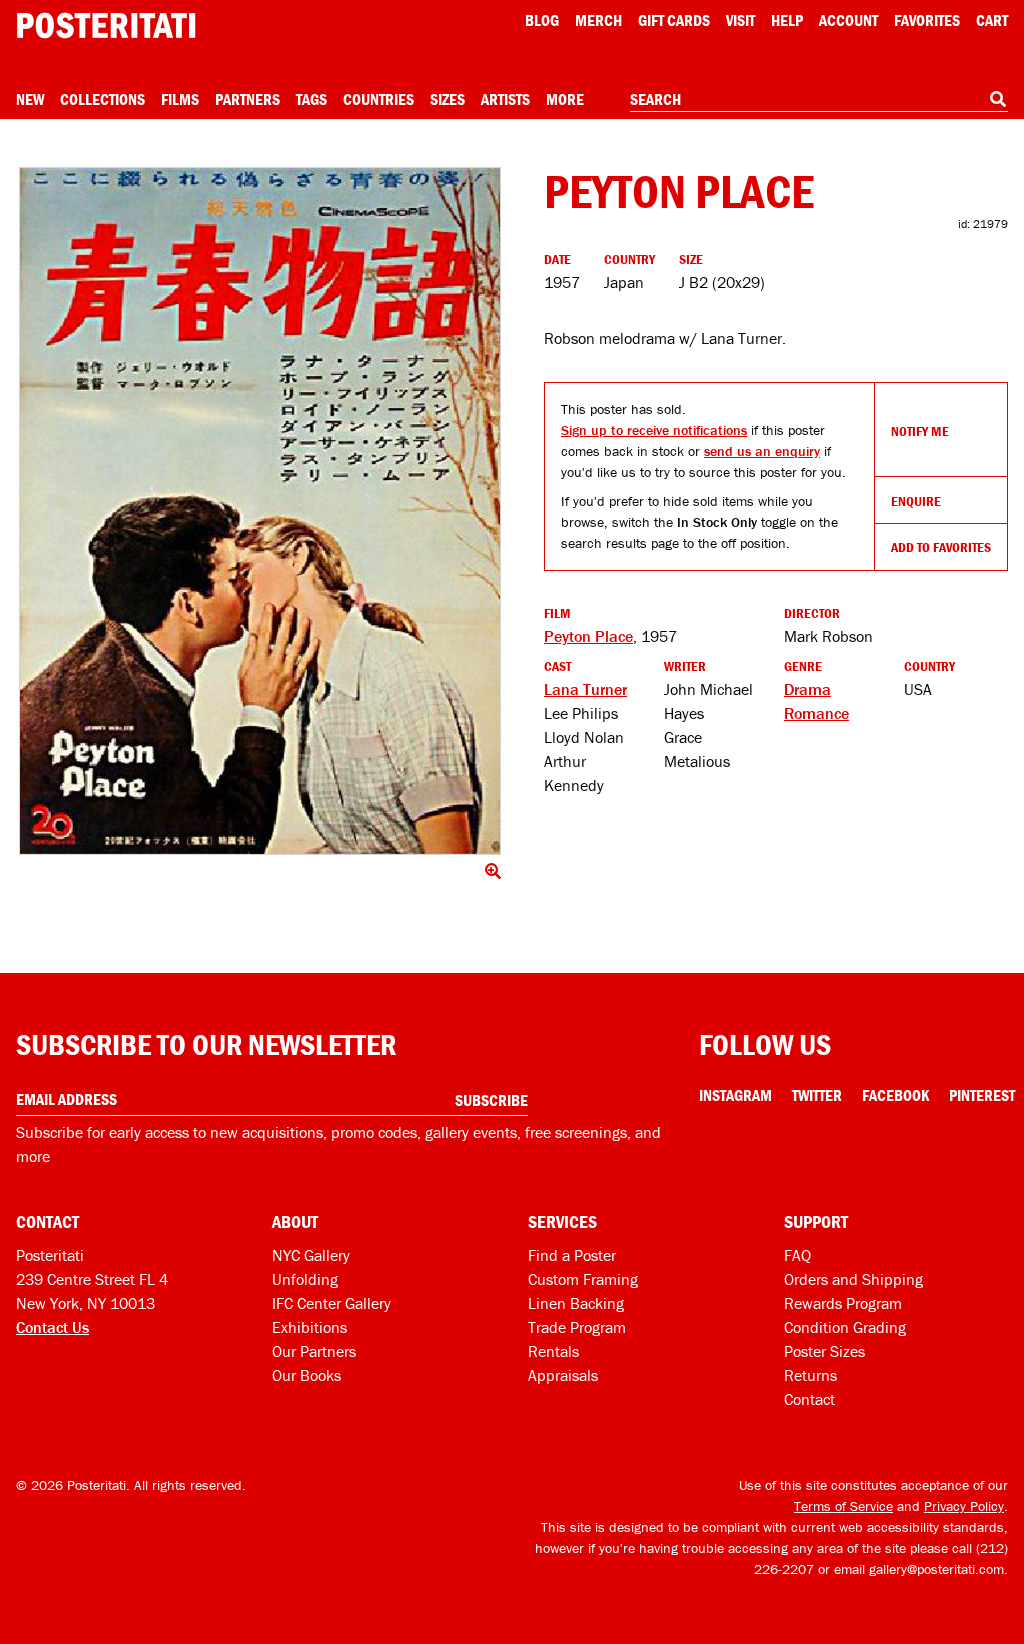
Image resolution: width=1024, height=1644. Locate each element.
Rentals (553, 1351)
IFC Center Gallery (331, 1303)
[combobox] (819, 100)
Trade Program (577, 1327)
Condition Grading (845, 1327)
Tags (311, 99)
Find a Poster (572, 1255)
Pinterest (982, 1095)
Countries (378, 99)
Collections (102, 99)
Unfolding (305, 1279)
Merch (598, 20)
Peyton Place (588, 636)
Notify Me (920, 431)
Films (180, 99)
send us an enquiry (762, 451)
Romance (816, 713)
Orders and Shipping (853, 1279)
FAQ (797, 1255)
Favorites (927, 20)
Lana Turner (585, 689)
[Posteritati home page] (106, 25)
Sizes (447, 99)
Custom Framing (583, 1279)
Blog (542, 20)
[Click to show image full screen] (260, 511)
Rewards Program (843, 1303)
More (565, 99)
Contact (809, 1399)
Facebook (895, 1095)
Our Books (306, 1375)
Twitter (817, 1095)
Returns (810, 1375)
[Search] (998, 99)
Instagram (735, 1095)
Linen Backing (576, 1303)
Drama (807, 689)
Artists (505, 99)
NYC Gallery (311, 1255)
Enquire (916, 501)
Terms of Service (843, 1506)
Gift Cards (674, 20)
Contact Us (52, 1327)
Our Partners (314, 1351)
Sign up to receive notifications (654, 430)
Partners (247, 99)
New (30, 99)
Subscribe (491, 1100)
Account (848, 20)
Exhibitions (309, 1327)
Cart (992, 20)
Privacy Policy (964, 1506)
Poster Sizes (824, 1351)
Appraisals (563, 1375)
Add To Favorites (941, 547)
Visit (740, 20)
